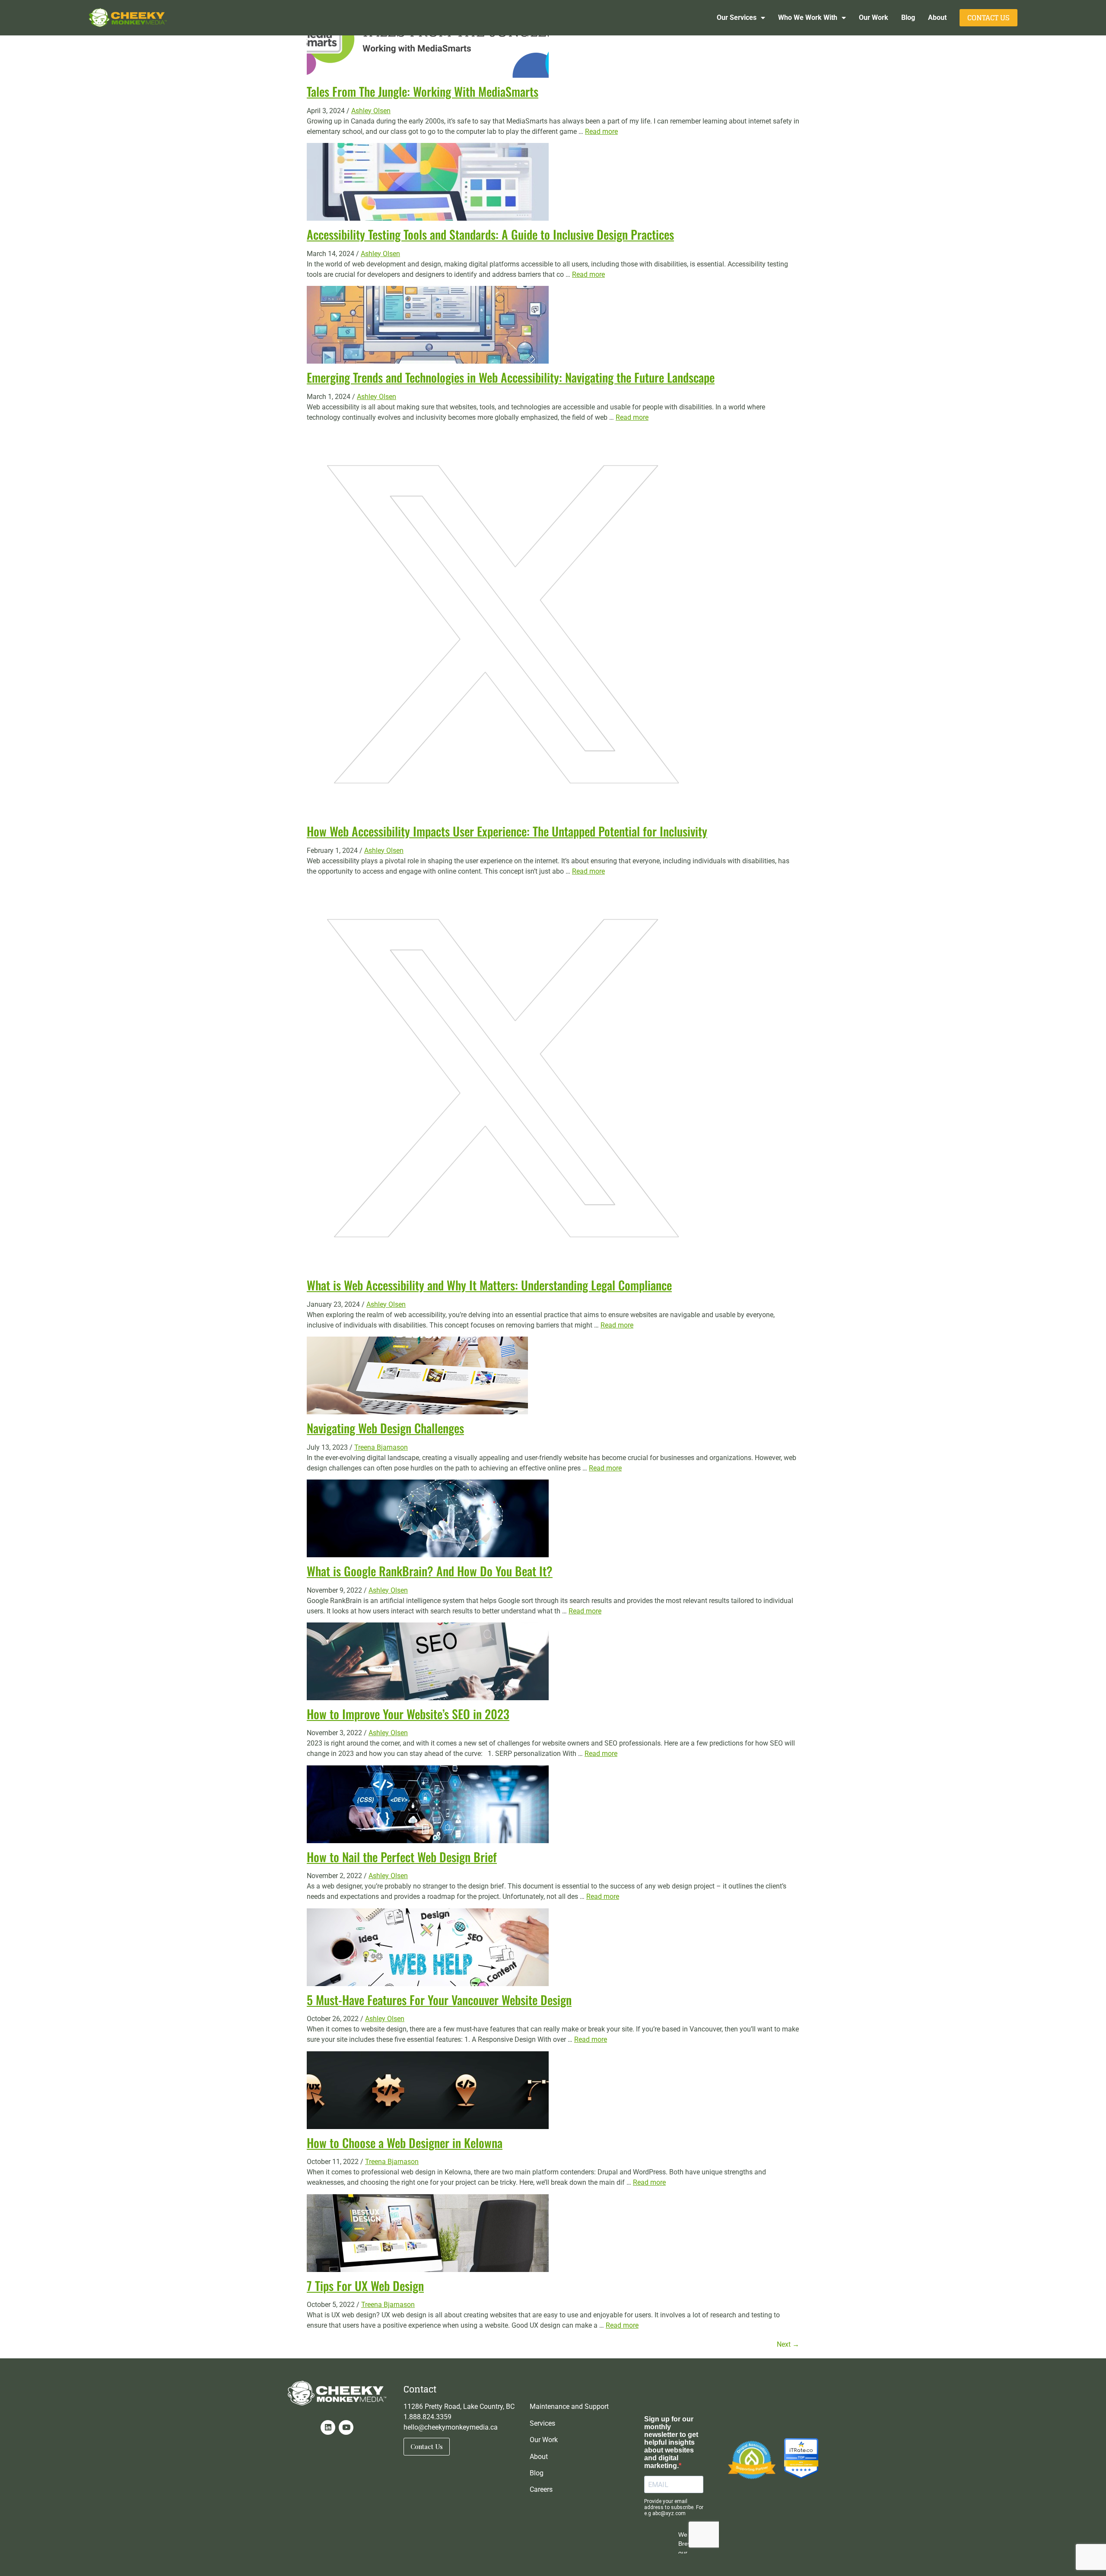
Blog (908, 17)
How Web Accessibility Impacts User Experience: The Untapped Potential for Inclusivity (507, 831)
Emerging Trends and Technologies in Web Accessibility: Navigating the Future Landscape (511, 377)
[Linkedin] (328, 2427)
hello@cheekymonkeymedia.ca (451, 2427)
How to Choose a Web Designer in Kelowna (405, 2143)
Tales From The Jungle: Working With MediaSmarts (423, 91)
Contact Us (988, 18)
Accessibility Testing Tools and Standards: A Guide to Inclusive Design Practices (490, 234)
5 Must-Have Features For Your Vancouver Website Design (439, 2000)
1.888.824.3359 (427, 2417)
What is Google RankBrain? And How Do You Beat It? (430, 1571)
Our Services (737, 17)
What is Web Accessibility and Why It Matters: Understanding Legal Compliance (489, 1285)
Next (788, 2344)
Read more (601, 131)
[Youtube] (346, 2427)
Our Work (874, 17)
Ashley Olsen (371, 111)
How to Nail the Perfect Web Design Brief (402, 1857)
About (937, 17)
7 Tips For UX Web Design (365, 2286)
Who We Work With (808, 17)
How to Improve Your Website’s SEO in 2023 (408, 1714)
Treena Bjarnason (381, 1447)
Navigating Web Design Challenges (385, 1428)
